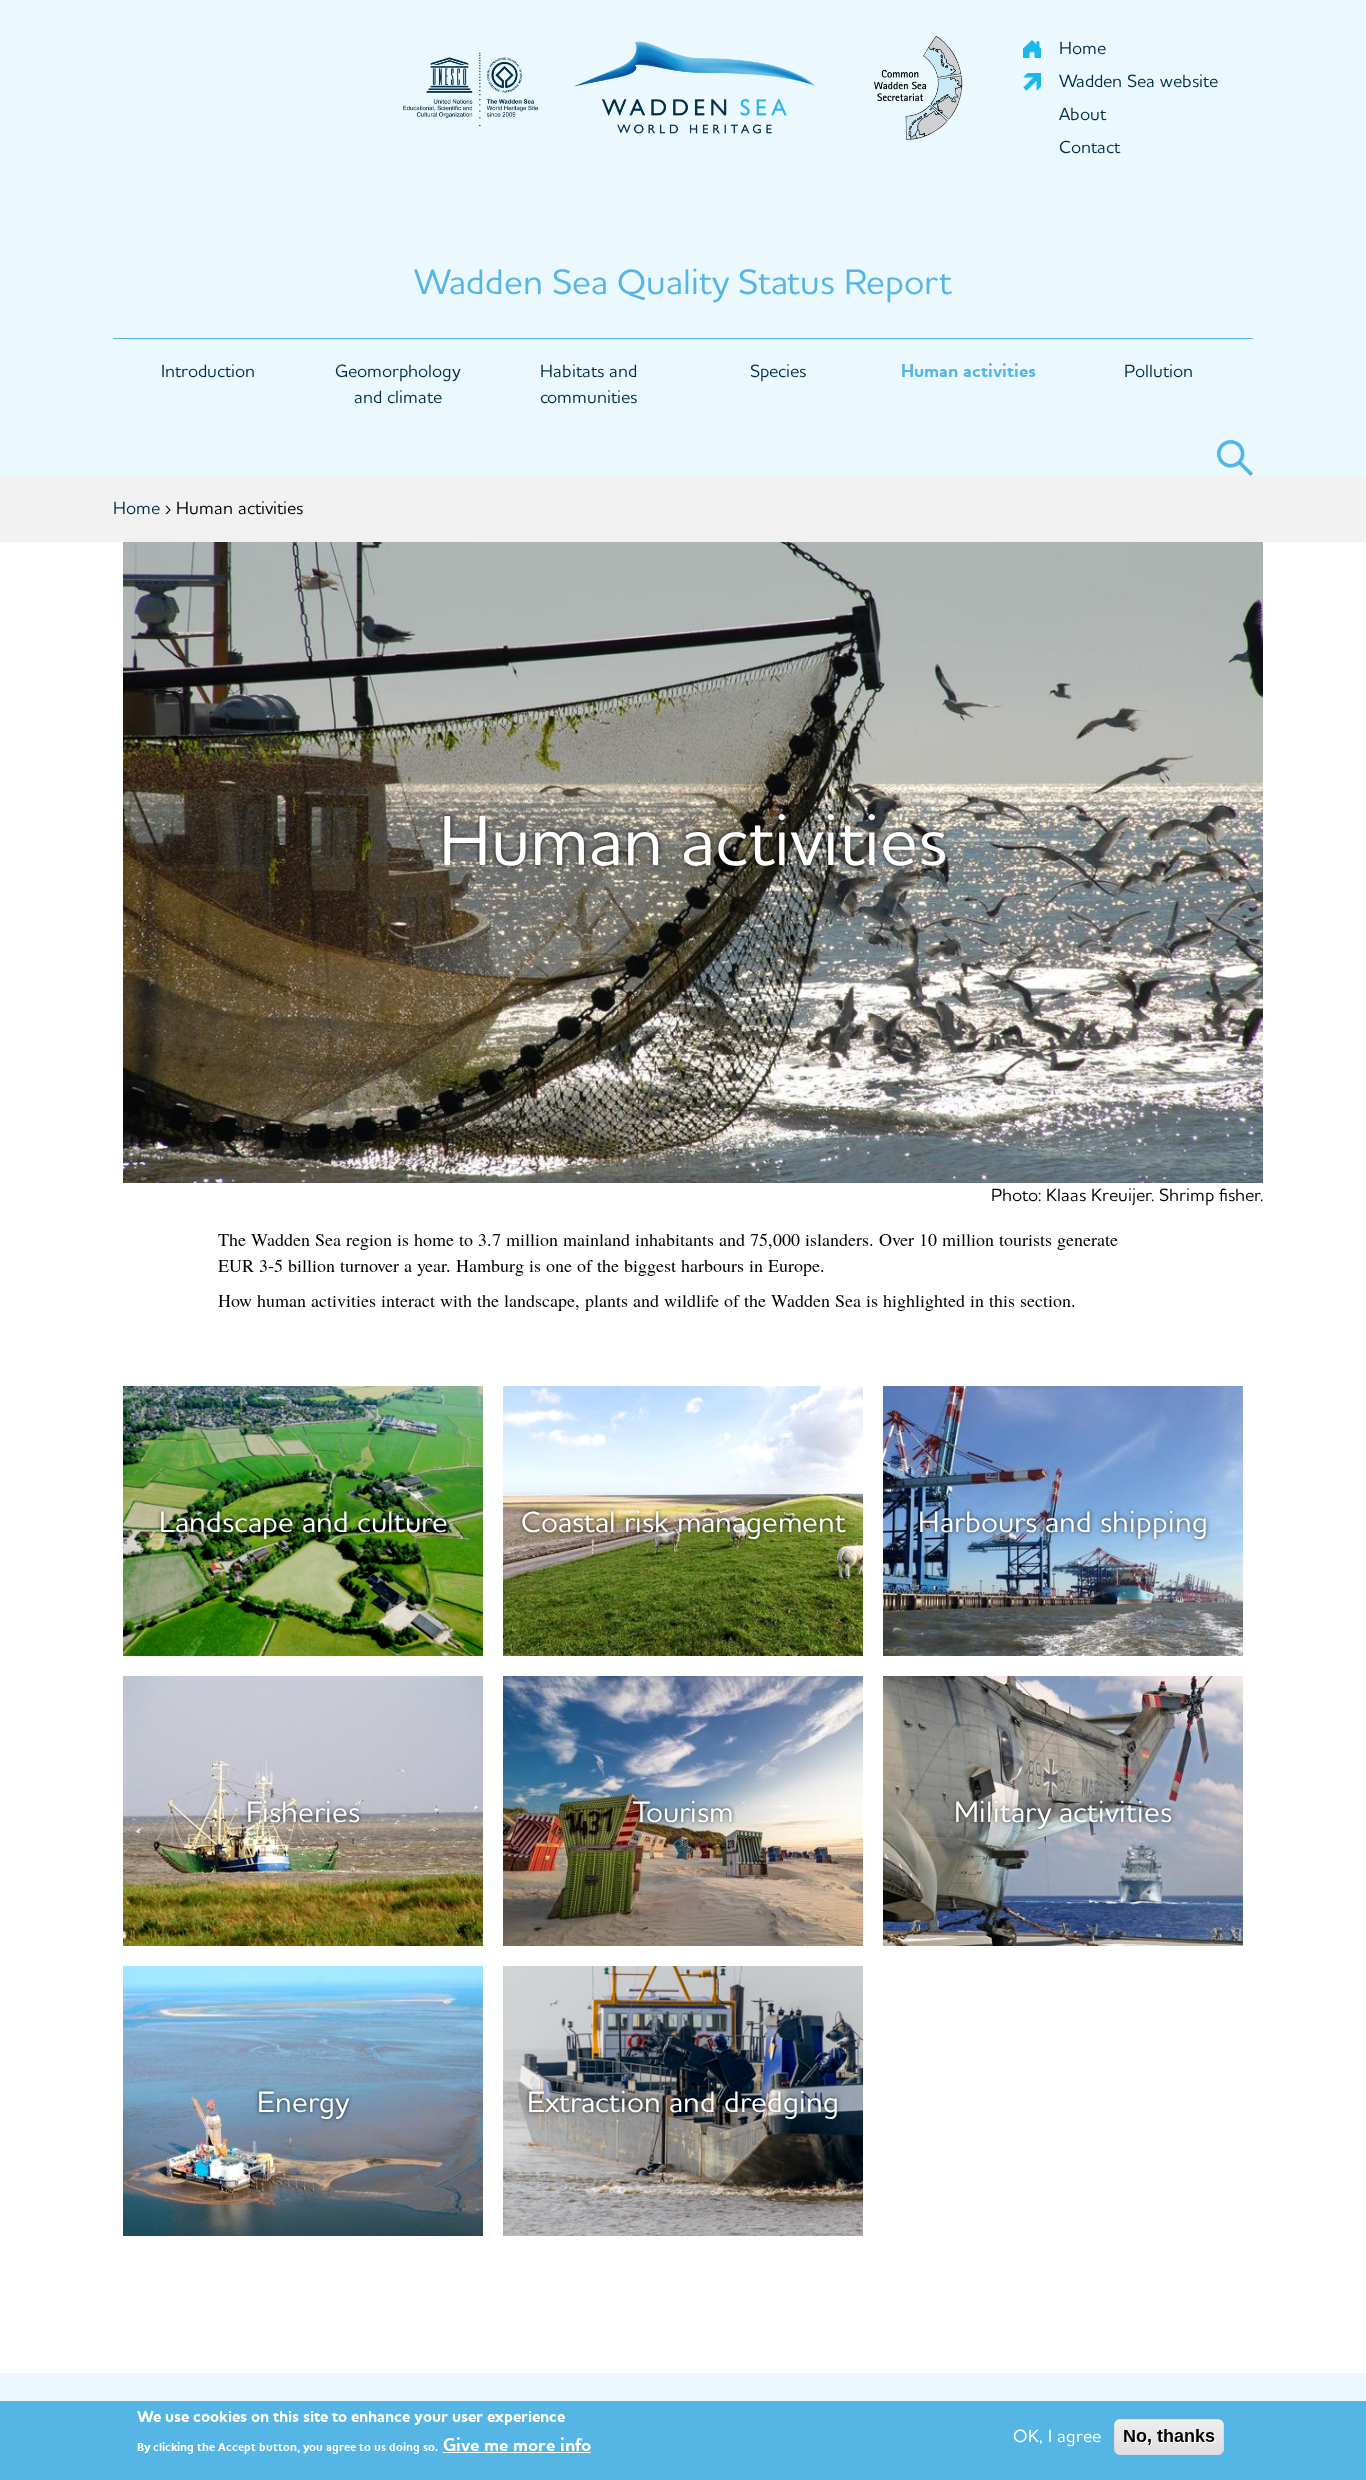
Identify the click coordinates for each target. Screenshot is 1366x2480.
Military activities (1063, 1811)
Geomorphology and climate (398, 384)
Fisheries (303, 1811)
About (1082, 114)
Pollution (1158, 371)
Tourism (683, 1811)
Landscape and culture (303, 1521)
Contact (1089, 147)
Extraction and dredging (683, 2101)
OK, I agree (1057, 2436)
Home (1082, 48)
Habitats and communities (588, 384)
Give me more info (517, 2445)
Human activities (968, 371)
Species (778, 371)
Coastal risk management (683, 1521)
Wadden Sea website (1138, 81)
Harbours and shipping (1063, 1521)
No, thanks (1169, 2436)
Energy (303, 2101)
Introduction (208, 371)
